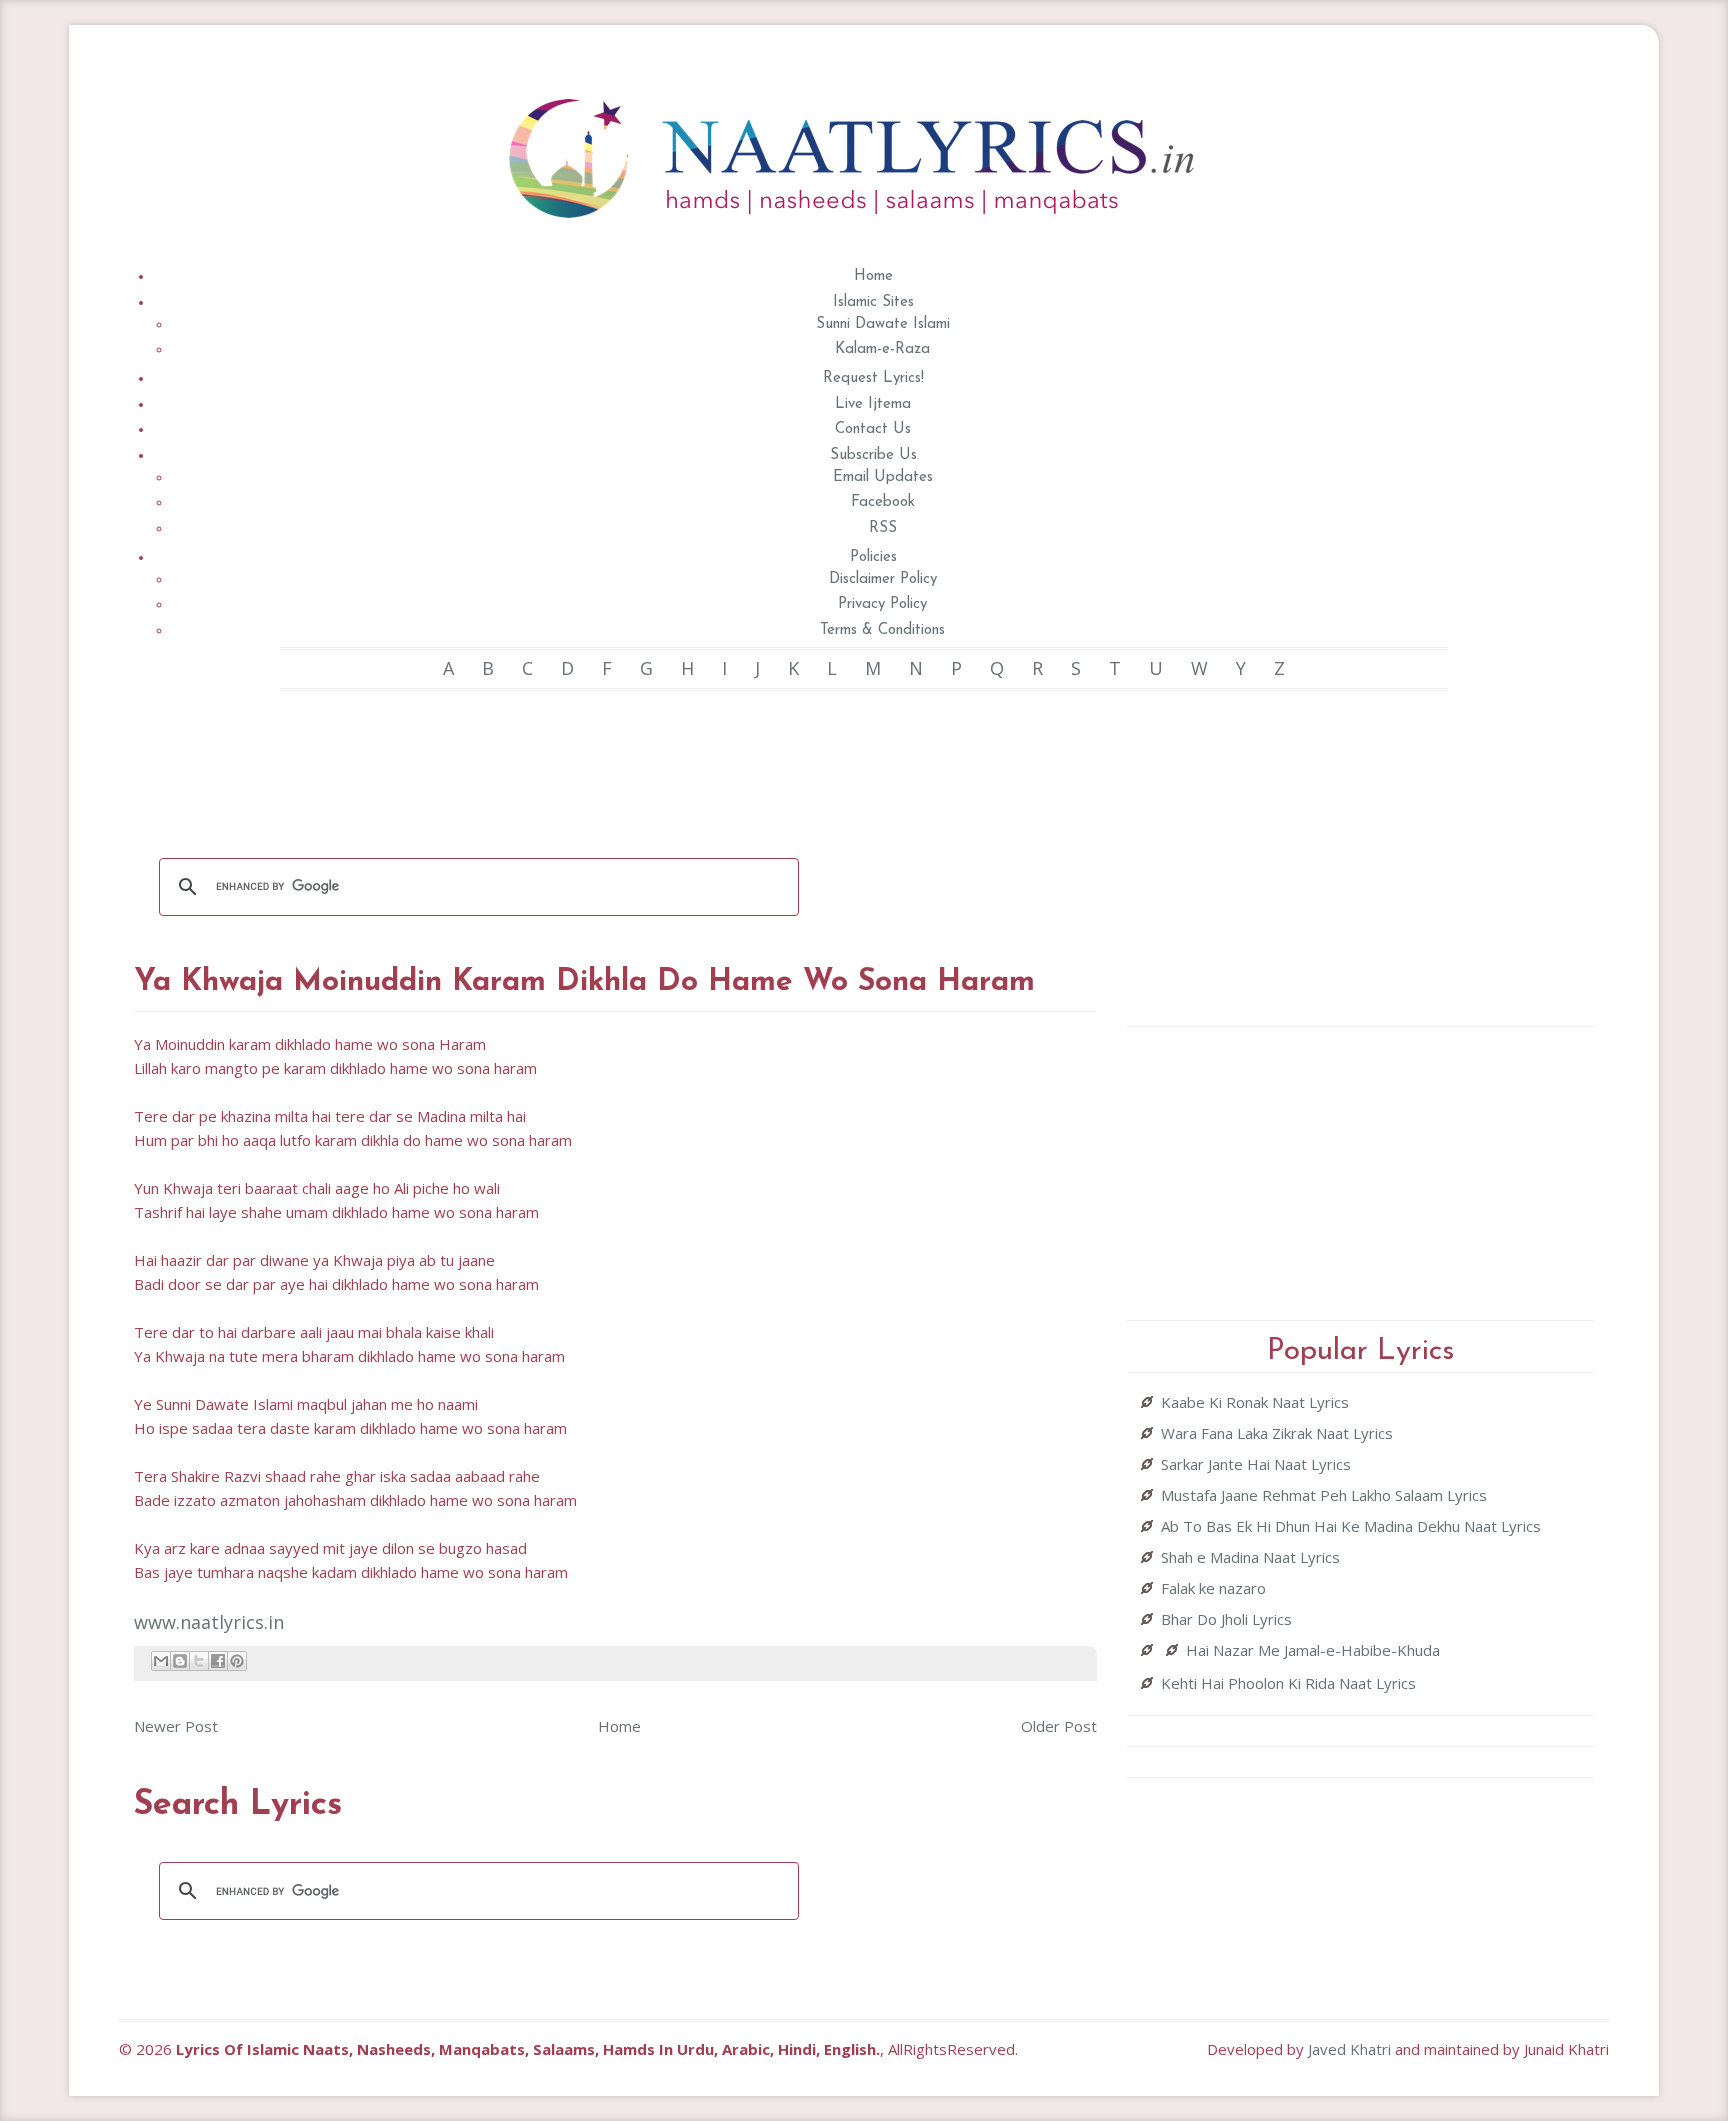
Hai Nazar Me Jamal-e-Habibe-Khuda (1313, 1650)
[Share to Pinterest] (237, 1661)
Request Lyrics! (873, 378)
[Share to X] (199, 1661)
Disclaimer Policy (883, 579)
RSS (883, 528)
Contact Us (873, 429)
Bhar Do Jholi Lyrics (1226, 1619)
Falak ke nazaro (1213, 1588)
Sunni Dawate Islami (883, 324)
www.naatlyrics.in (209, 1622)
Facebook (883, 502)
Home (873, 276)
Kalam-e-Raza (882, 349)
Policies (873, 557)
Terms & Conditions (882, 630)
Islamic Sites (873, 302)
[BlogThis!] (180, 1661)
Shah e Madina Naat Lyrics (1250, 1557)
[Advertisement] (616, 761)
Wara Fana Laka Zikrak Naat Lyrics (1277, 1433)
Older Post (1059, 1726)
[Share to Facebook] (218, 1661)
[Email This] (161, 1661)
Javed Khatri (1349, 2049)
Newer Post (176, 1726)
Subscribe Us (873, 455)
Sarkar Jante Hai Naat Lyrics (1256, 1464)
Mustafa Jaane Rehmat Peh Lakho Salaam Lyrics (1324, 1495)
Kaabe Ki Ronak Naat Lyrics (1255, 1402)
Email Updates (883, 477)
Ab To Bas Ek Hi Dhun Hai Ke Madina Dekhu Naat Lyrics (1351, 1526)
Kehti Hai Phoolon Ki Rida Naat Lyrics (1288, 1683)
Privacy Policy (882, 604)
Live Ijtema (873, 404)
